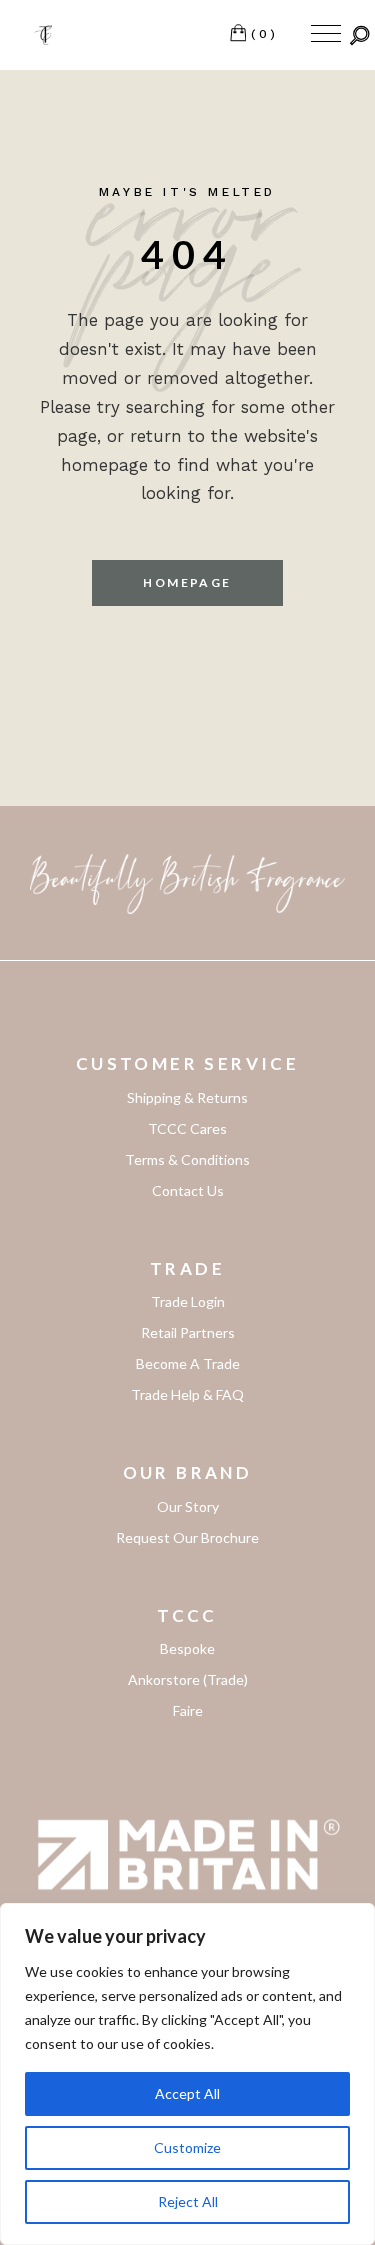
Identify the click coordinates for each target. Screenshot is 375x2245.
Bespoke (187, 1648)
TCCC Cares (187, 1128)
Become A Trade (188, 1363)
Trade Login (188, 1301)
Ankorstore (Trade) (188, 1679)
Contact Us (188, 1190)
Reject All (188, 2201)
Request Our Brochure (187, 1537)
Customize (187, 2147)
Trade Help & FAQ (187, 1394)
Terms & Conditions (187, 1159)
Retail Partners (188, 1332)
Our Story (188, 1506)
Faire (188, 1710)
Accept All (187, 2093)
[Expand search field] (360, 35)
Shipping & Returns (187, 1097)
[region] (187, 2074)
